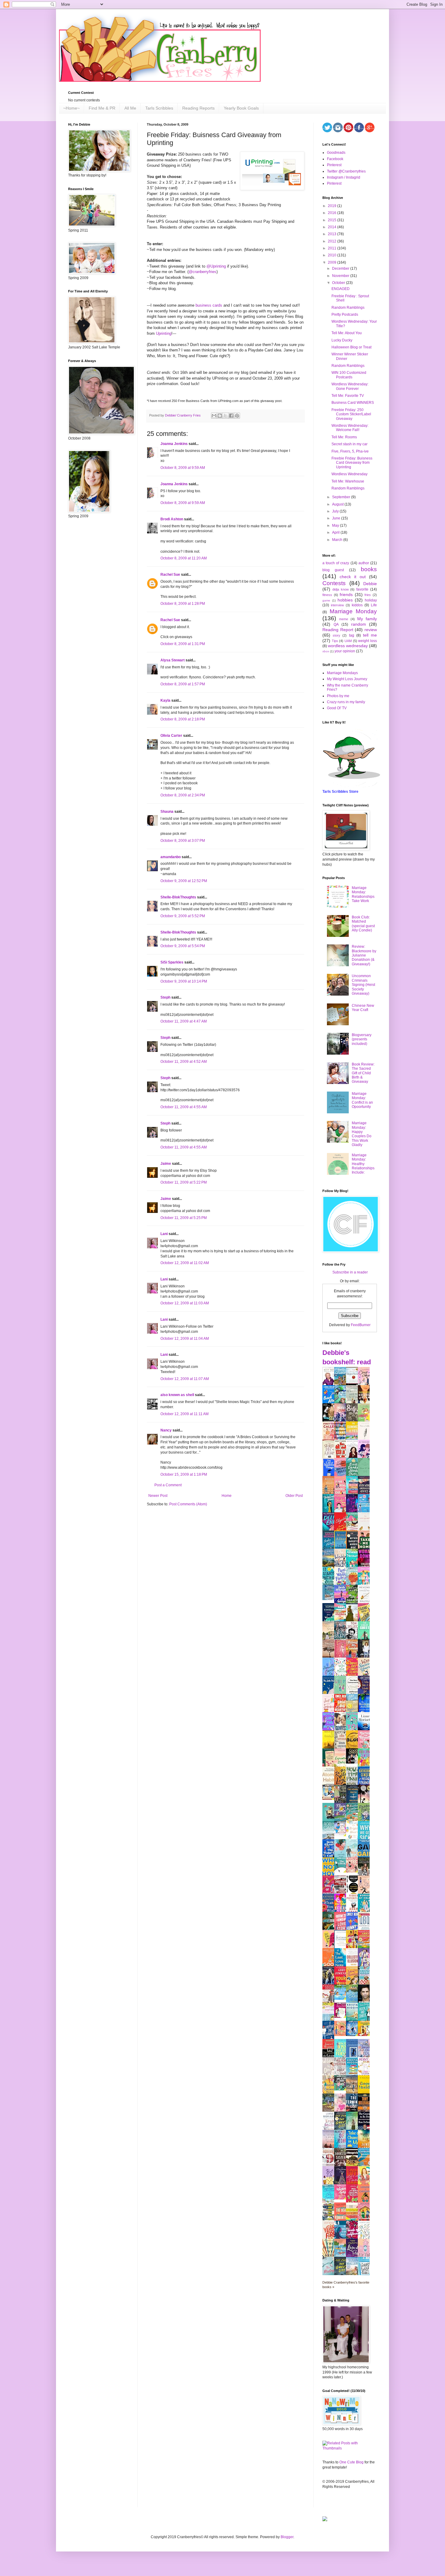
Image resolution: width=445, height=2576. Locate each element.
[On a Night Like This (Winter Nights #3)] (354, 2035)
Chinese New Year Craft (363, 1008)
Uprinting (164, 333)
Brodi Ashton (172, 519)
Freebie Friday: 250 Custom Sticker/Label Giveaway (351, 414)
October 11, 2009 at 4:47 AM (184, 1021)
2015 (333, 220)
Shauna (167, 812)
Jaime (166, 1164)
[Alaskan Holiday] (330, 1599)
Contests (334, 583)
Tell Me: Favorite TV (348, 396)
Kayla (165, 700)
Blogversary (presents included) (362, 1039)
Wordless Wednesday (349, 474)
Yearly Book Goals (241, 108)
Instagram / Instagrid (344, 177)
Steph (165, 997)
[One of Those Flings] (342, 1998)
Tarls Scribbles (159, 108)
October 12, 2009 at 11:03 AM (185, 1303)
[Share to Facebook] (231, 416)
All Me (130, 108)
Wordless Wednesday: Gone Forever (350, 386)
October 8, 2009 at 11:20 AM (184, 558)
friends (346, 595)
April (336, 532)
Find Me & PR (102, 108)
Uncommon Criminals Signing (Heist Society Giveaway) (363, 985)
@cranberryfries (203, 272)
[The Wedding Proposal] (342, 1835)
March (338, 540)
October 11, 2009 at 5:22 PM (184, 1182)
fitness (327, 595)
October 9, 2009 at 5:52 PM (183, 916)
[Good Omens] (354, 1762)
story (336, 635)
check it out (353, 577)
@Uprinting (216, 266)
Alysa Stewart (173, 660)
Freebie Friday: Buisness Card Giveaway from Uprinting (352, 463)
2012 (333, 241)
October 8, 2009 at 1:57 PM (183, 684)
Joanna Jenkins (174, 444)
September (342, 497)
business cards (209, 305)
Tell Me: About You (347, 333)
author (364, 563)
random (359, 624)
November (341, 276)
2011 (333, 248)
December (341, 268)
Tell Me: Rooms (344, 437)
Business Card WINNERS (353, 403)
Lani (164, 1234)
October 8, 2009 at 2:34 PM (183, 795)
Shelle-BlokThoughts (178, 897)
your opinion (345, 651)
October (339, 283)
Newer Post (158, 1496)
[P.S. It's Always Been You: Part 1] (342, 2017)
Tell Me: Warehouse (348, 481)
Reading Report (338, 630)
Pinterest (334, 165)
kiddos (357, 605)
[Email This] (214, 416)
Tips (335, 641)
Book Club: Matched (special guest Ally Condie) (363, 924)
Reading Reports (198, 108)
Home (227, 1496)
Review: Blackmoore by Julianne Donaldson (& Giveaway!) (364, 955)
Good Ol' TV (337, 708)
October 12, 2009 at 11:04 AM (185, 1339)
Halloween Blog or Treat (351, 347)
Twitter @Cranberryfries (346, 171)
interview (337, 605)
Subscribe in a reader (350, 1272)
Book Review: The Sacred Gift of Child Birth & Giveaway (363, 1073)
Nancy (166, 1430)
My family (367, 619)
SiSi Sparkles (172, 962)
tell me (370, 635)
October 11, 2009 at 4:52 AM (184, 1062)
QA (336, 624)
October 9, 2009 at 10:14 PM (184, 981)
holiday (371, 600)
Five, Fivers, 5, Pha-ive (350, 451)
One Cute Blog (351, 2462)
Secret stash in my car (349, 444)
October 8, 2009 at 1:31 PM (183, 644)
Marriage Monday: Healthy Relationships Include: (363, 1164)
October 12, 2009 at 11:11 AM (185, 1414)
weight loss (368, 641)
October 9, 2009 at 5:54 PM (183, 946)
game (326, 600)
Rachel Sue (170, 575)
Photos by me (338, 696)
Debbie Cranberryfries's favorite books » (346, 2285)
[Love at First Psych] (342, 2089)
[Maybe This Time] (354, 1871)
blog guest (333, 570)
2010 (333, 255)
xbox (326, 651)
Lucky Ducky (342, 340)
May (336, 525)
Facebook (335, 159)
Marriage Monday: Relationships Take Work (363, 894)
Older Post (294, 1496)
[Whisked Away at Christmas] (342, 2198)
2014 (333, 227)
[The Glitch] (342, 1871)
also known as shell (177, 1395)
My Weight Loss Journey (347, 679)
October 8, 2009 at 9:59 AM (183, 468)
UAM (348, 641)
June (337, 518)
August (338, 504)
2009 (333, 262)
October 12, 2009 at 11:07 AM (185, 1379)
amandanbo (171, 857)
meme (344, 619)
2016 (333, 213)
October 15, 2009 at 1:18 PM (184, 1474)
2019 (333, 206)
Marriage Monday (353, 611)
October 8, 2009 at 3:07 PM (183, 841)
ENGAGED (341, 289)
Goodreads (336, 153)
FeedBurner (361, 1325)
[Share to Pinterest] (237, 416)
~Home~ (71, 108)
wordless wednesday (348, 646)
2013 (333, 234)
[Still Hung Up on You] (365, 2035)
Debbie (370, 584)
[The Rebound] (342, 2035)
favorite (362, 589)
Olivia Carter (171, 736)
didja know (341, 589)
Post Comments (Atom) (188, 1504)
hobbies (345, 600)
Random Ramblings (348, 308)
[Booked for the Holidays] (330, 1799)
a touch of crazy (336, 563)
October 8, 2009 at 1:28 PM (183, 604)
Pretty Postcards (345, 315)
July (336, 511)
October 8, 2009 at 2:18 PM (183, 719)
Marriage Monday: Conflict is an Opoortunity (362, 1100)
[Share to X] (226, 416)
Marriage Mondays (342, 673)
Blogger (287, 2537)
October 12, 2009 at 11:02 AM (185, 1263)
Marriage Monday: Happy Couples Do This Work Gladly (362, 1134)
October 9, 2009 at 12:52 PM (184, 881)
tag (352, 635)
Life (374, 605)
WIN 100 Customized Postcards (349, 375)
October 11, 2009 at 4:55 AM (184, 1107)
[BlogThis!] (220, 416)
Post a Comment (168, 1485)
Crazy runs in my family (346, 702)
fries (368, 595)
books (369, 569)
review (371, 630)
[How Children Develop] (330, 2111)
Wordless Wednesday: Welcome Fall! (350, 428)
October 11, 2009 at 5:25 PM (184, 1218)
